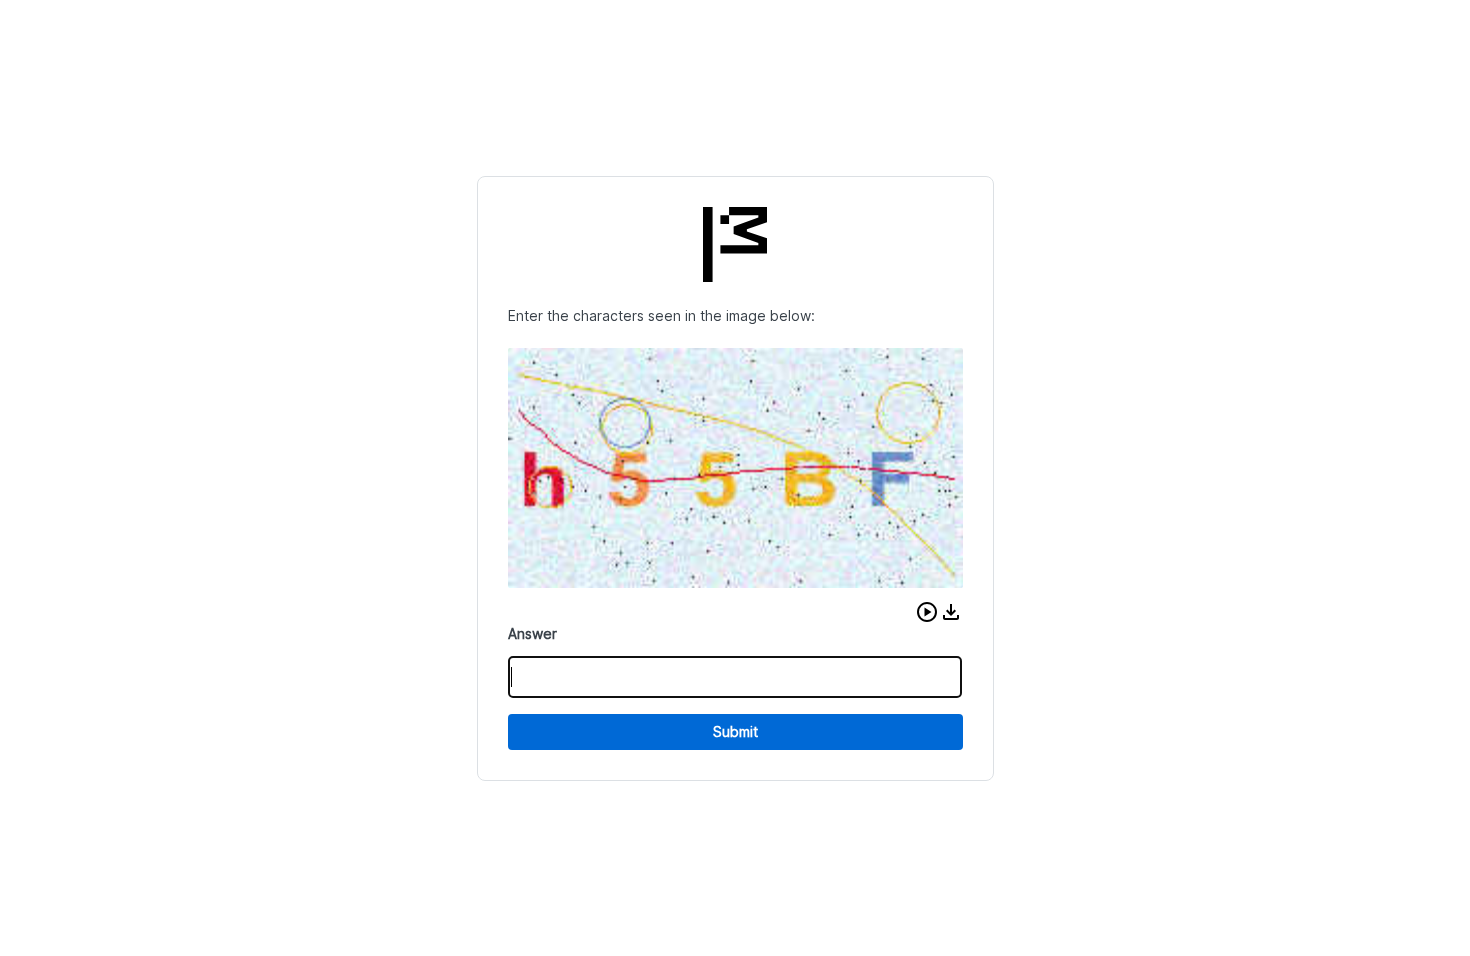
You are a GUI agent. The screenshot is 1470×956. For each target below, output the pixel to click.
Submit (735, 731)
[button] (927, 612)
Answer (532, 633)
